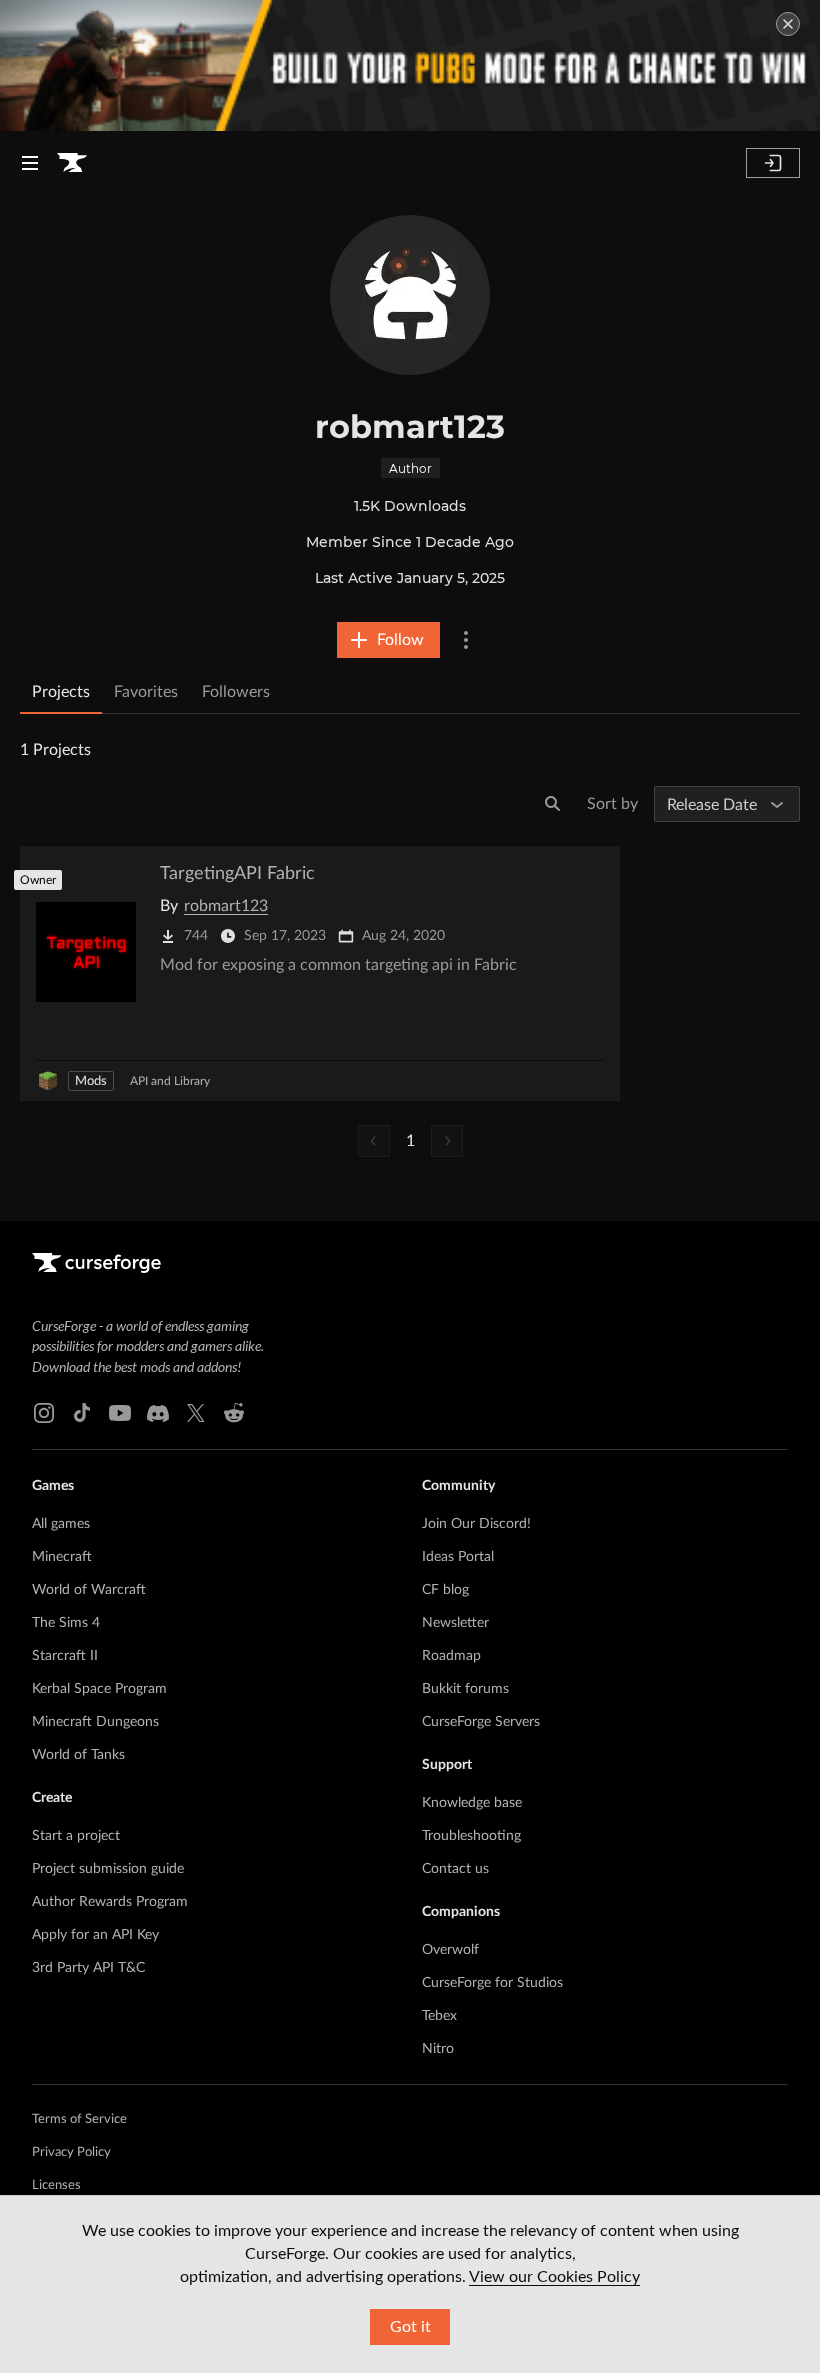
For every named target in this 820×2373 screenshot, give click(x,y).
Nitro (438, 2049)
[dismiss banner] (788, 24)
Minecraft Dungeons (95, 1722)
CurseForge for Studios (492, 1983)
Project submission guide (108, 1869)
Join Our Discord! (476, 1524)
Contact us (455, 1869)
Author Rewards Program (110, 1902)
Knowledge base (472, 1803)
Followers (236, 692)
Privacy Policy (71, 2152)
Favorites (146, 692)
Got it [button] (410, 2327)
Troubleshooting (471, 1836)
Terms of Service (79, 2119)
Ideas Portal (458, 1557)
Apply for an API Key (95, 1935)
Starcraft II (65, 1656)
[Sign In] (773, 163)
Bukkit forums (465, 1689)
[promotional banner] (410, 65)
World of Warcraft (89, 1590)
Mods (91, 1081)
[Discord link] (158, 1413)
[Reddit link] (234, 1413)
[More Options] (466, 640)
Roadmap (451, 1656)
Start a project (76, 1836)
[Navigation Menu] (30, 163)
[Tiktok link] (82, 1413)
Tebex (439, 2016)
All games (61, 1524)
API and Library (170, 1081)
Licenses (56, 2185)
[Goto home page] (72, 163)
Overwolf (450, 1950)
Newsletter (455, 1623)
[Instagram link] (44, 1413)
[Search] (553, 804)
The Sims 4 (66, 1623)
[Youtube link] (120, 1413)
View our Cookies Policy (554, 2277)
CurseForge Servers (481, 1722)
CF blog (445, 1590)
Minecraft (62, 1557)
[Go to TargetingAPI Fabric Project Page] (320, 973)
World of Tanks (78, 1755)
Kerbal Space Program (99, 1689)
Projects (61, 692)
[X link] (196, 1413)
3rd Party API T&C (88, 1968)
